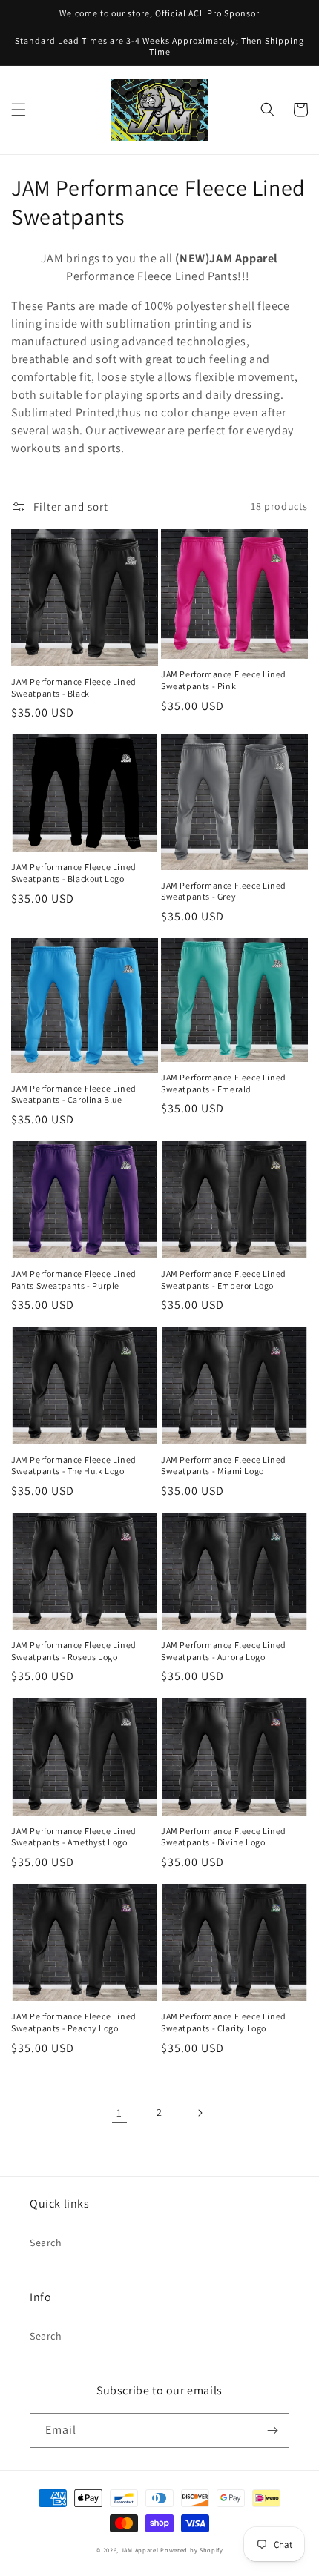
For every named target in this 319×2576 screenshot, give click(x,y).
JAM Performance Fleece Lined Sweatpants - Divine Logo (224, 1837)
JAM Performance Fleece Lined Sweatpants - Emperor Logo (224, 1279)
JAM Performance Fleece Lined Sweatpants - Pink (224, 680)
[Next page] (200, 2113)
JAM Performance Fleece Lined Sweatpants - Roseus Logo (74, 1651)
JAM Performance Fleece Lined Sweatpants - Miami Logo (224, 1465)
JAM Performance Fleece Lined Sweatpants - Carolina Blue (74, 1094)
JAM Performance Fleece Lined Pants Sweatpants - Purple (74, 1279)
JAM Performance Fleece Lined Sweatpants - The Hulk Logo (74, 1465)
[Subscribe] (272, 2430)
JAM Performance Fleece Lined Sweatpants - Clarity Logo (224, 2022)
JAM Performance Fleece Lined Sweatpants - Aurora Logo (224, 1651)
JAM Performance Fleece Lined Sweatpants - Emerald (224, 1083)
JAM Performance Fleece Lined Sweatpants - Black (74, 687)
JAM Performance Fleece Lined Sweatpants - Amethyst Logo (74, 1837)
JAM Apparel (141, 2550)
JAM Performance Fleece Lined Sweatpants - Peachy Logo (74, 2022)
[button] (19, 110)
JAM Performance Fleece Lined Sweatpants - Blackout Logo (74, 873)
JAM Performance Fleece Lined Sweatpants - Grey (224, 891)
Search (46, 2243)
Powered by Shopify (192, 2550)
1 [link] (119, 2112)
